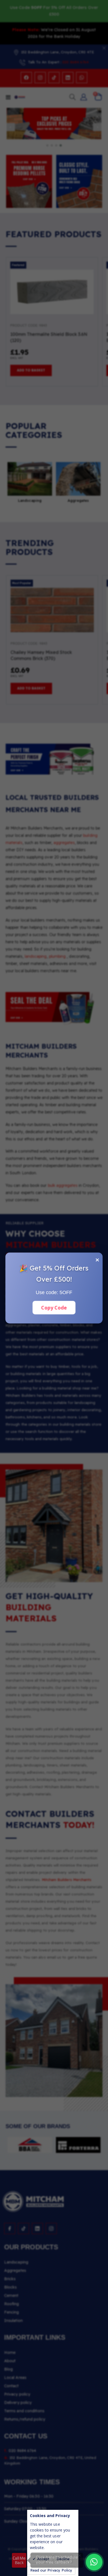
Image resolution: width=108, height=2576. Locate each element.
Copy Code (54, 1307)
